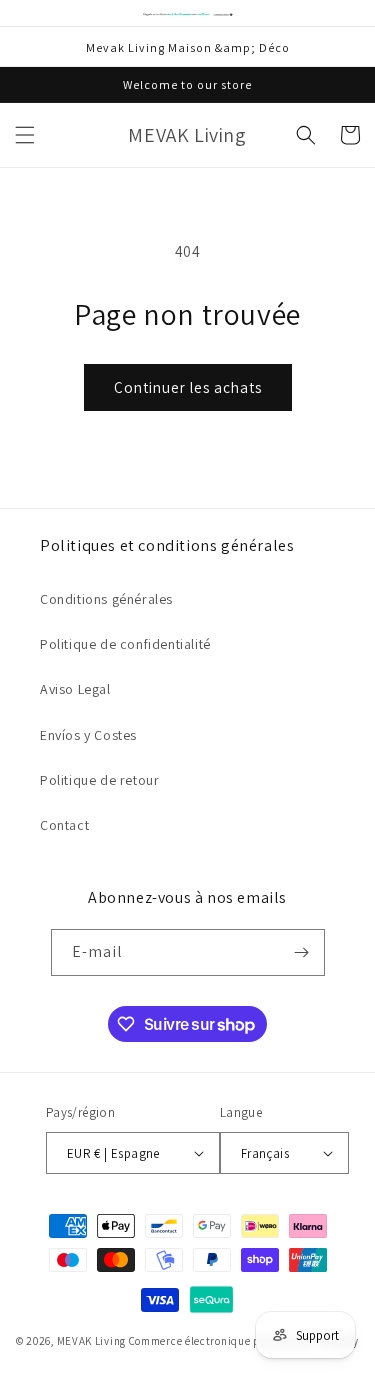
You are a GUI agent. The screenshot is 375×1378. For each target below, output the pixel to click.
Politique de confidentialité (125, 644)
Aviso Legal (75, 689)
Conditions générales (106, 599)
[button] (25, 135)
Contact (64, 825)
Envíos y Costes (88, 735)
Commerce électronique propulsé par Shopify (244, 1341)
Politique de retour (99, 780)
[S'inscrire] (302, 952)
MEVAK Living (91, 1341)
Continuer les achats (188, 387)
